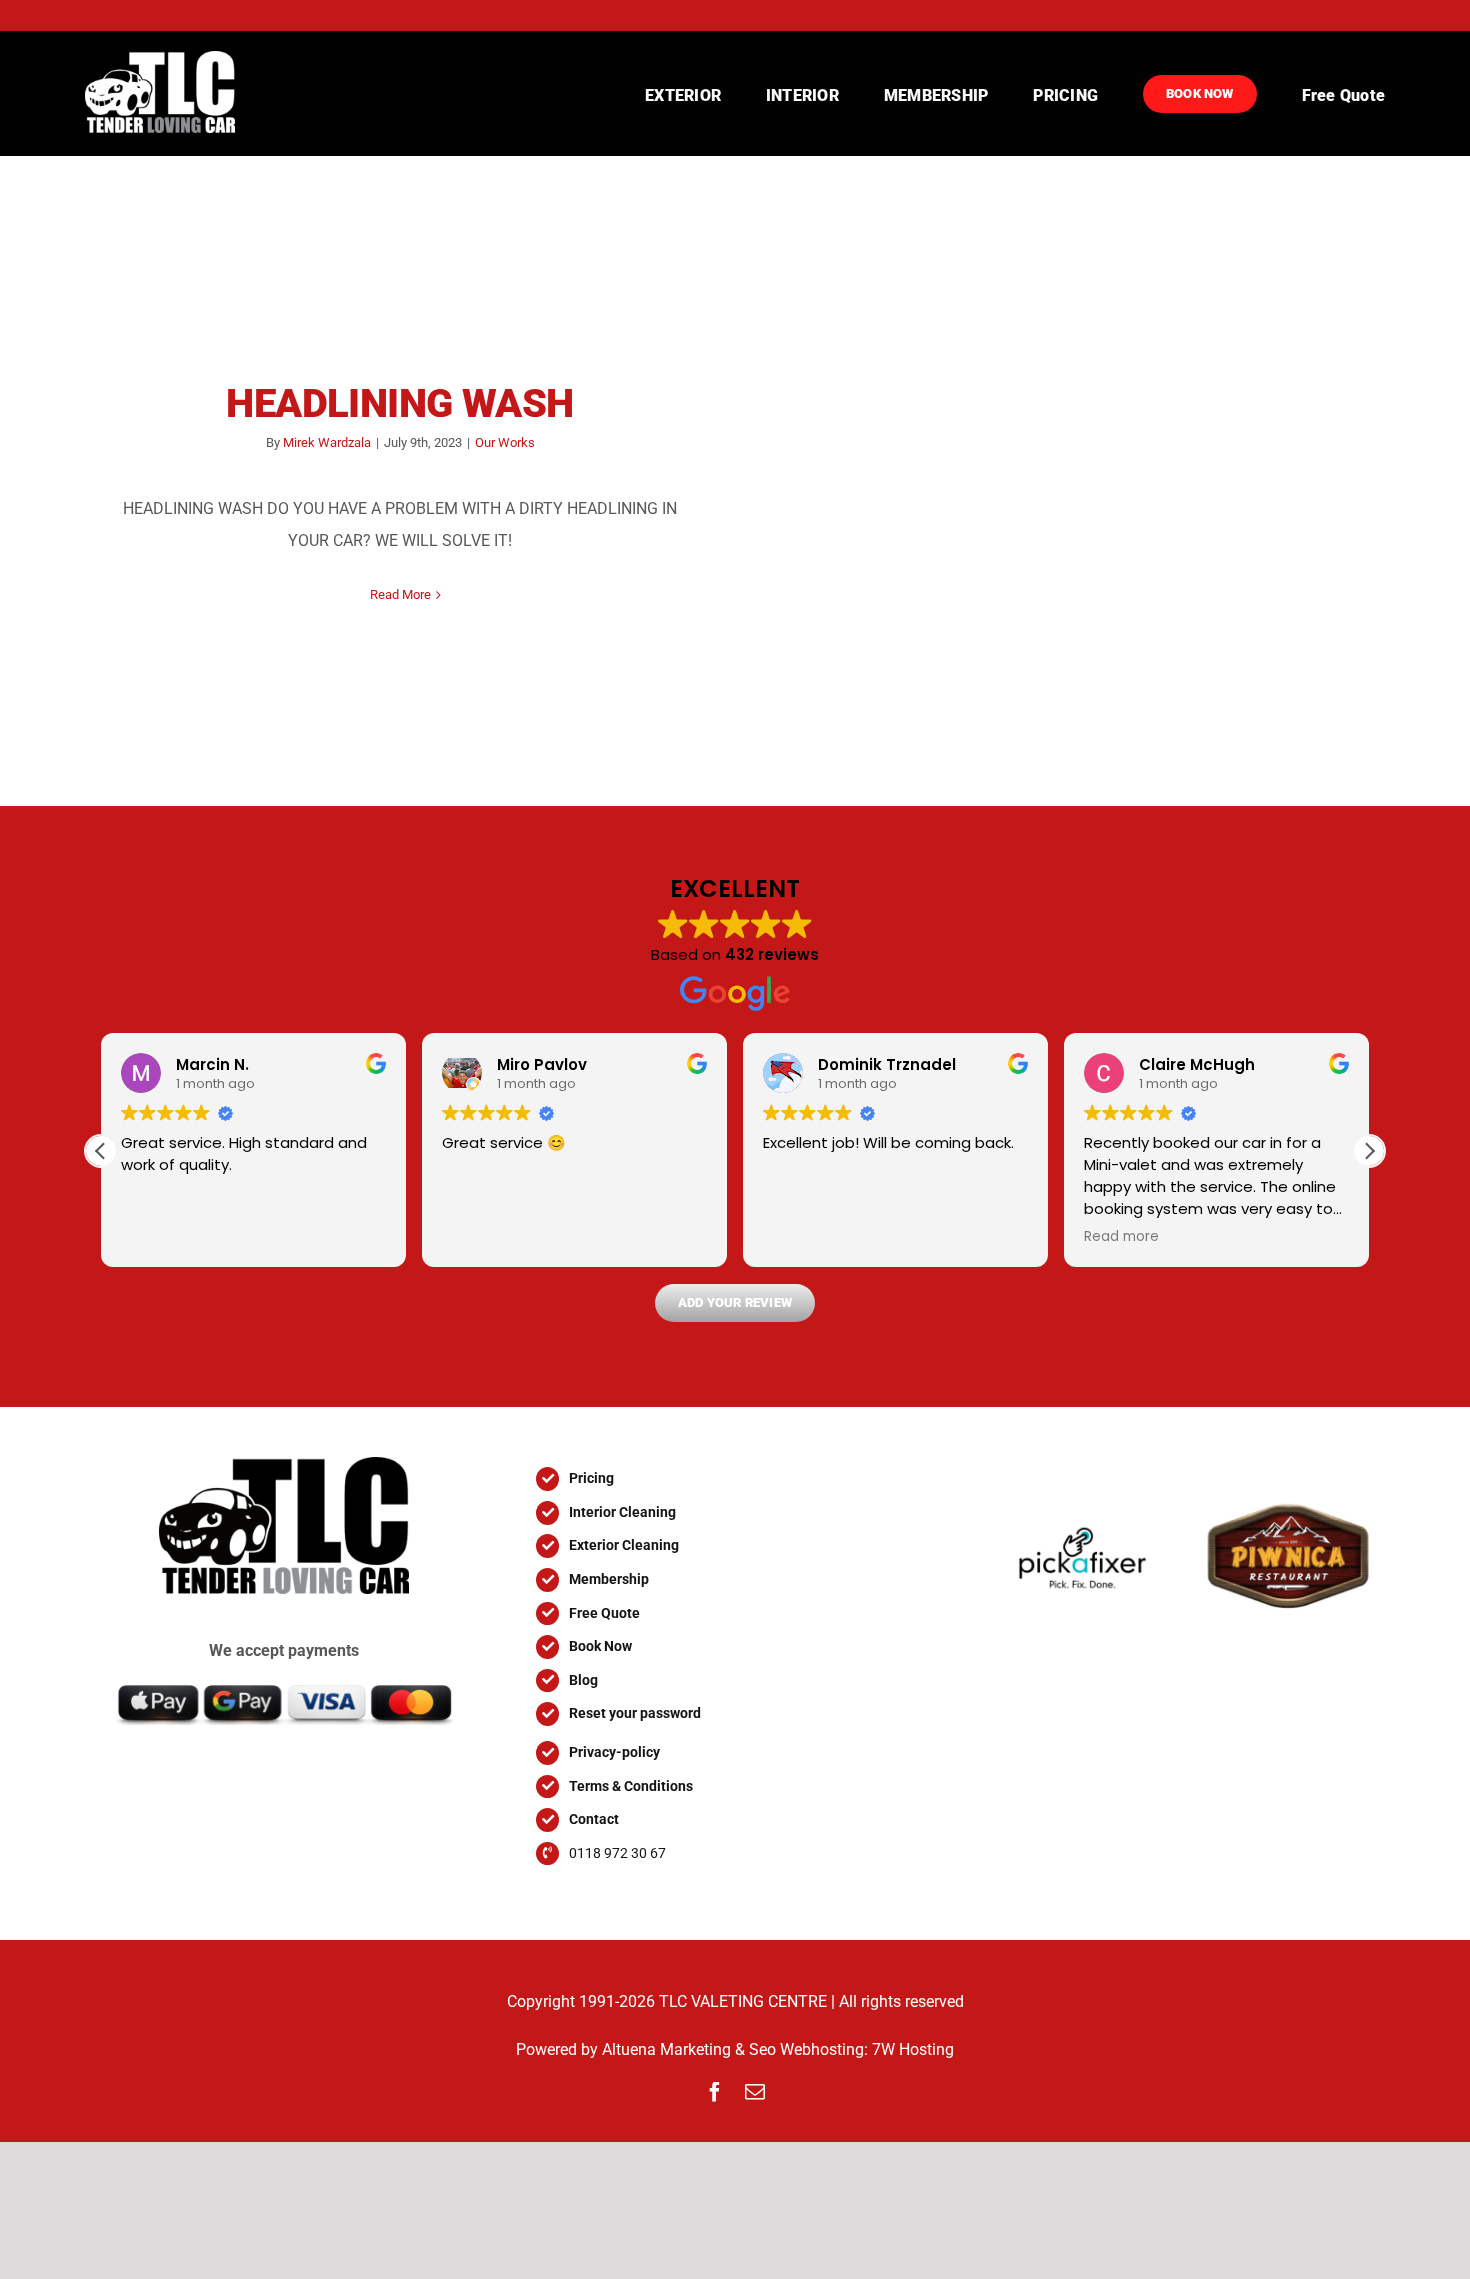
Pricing (591, 1478)
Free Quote (604, 1613)
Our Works (505, 442)
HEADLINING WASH (399, 403)
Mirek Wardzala (327, 442)
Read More (400, 594)
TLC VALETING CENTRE (743, 2001)
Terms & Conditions (631, 1786)
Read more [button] (1121, 1237)
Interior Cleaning (622, 1512)
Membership (609, 1579)
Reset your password (635, 1713)
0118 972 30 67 (617, 1853)
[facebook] (715, 2092)
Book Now (600, 1646)
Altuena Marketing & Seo (689, 2049)
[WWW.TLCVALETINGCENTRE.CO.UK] (176, 93)
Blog (583, 1680)
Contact (594, 1819)
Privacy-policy (614, 1752)
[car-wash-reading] (284, 1464)
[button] (1369, 1151)
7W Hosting (913, 2049)
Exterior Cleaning (624, 1545)
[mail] (755, 2092)
